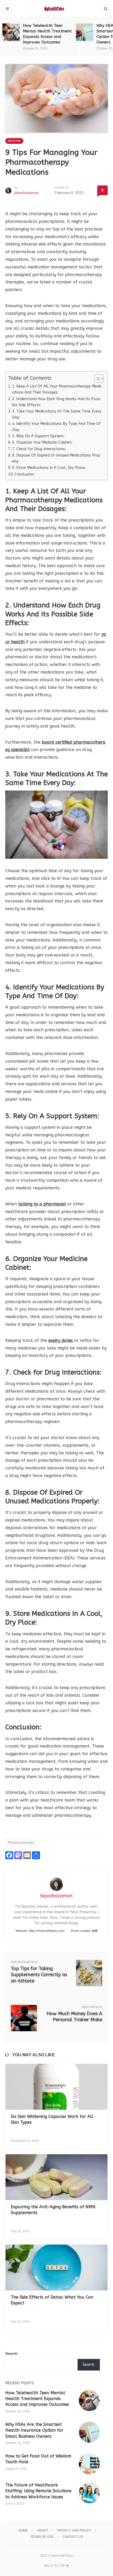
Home (23, 2530)
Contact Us (73, 2537)
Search (11, 2353)
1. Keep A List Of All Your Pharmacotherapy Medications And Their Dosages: (57, 389)
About (42, 2530)
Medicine (14, 141)
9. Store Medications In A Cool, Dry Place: (49, 468)
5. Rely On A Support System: (38, 436)
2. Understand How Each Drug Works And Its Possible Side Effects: (56, 402)
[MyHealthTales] (57, 9)
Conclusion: (24, 474)
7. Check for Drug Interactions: (39, 449)
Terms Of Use (42, 2537)
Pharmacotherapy (21, 1843)
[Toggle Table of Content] (96, 379)
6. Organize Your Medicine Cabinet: (42, 442)
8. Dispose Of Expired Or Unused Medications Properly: (56, 458)
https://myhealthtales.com (47, 1931)
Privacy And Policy (74, 2530)
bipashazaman (26, 193)
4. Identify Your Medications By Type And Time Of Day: (56, 427)
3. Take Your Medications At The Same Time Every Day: (57, 414)
